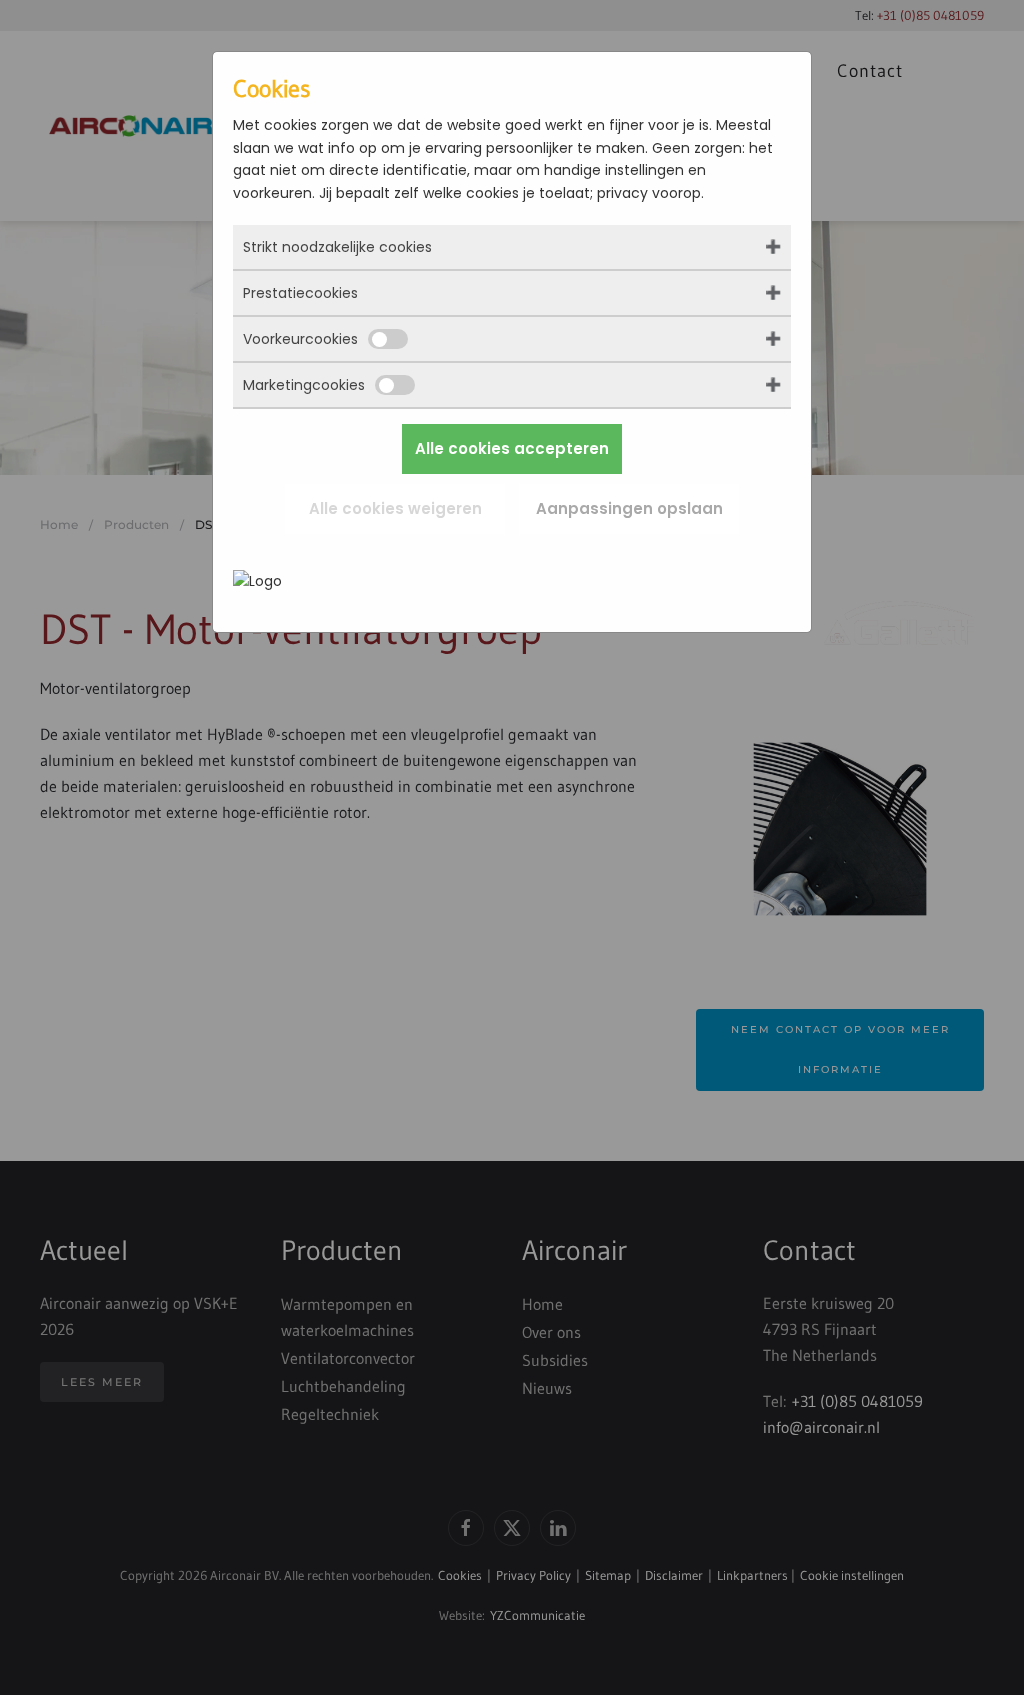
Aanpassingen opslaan (629, 508)
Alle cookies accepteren (512, 448)
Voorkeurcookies (300, 339)
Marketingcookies (304, 385)
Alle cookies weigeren (395, 508)
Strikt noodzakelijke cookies (337, 247)
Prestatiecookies (300, 293)
